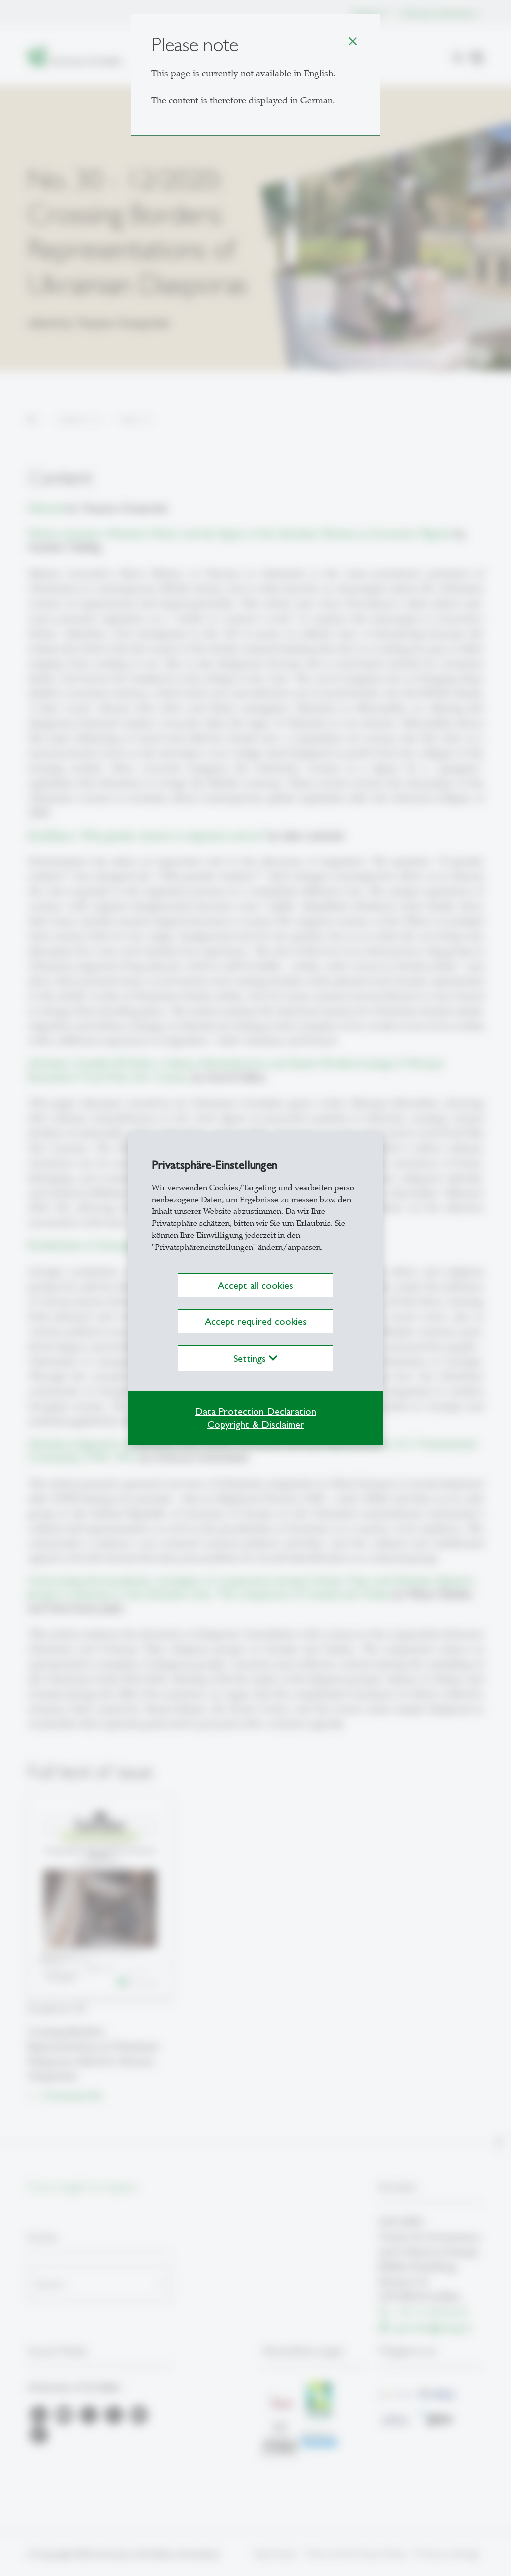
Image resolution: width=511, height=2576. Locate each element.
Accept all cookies (255, 1285)
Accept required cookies (256, 1321)
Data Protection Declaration (255, 1411)
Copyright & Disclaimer (256, 1424)
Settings (251, 1358)
